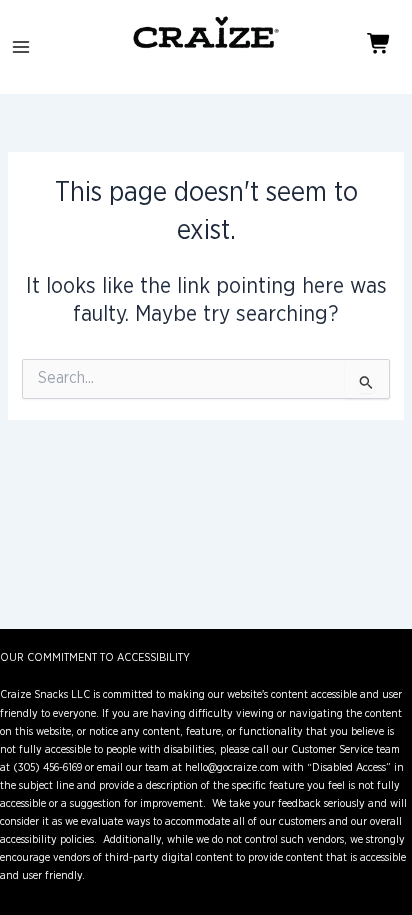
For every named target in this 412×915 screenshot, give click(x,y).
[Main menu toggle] (21, 47)
